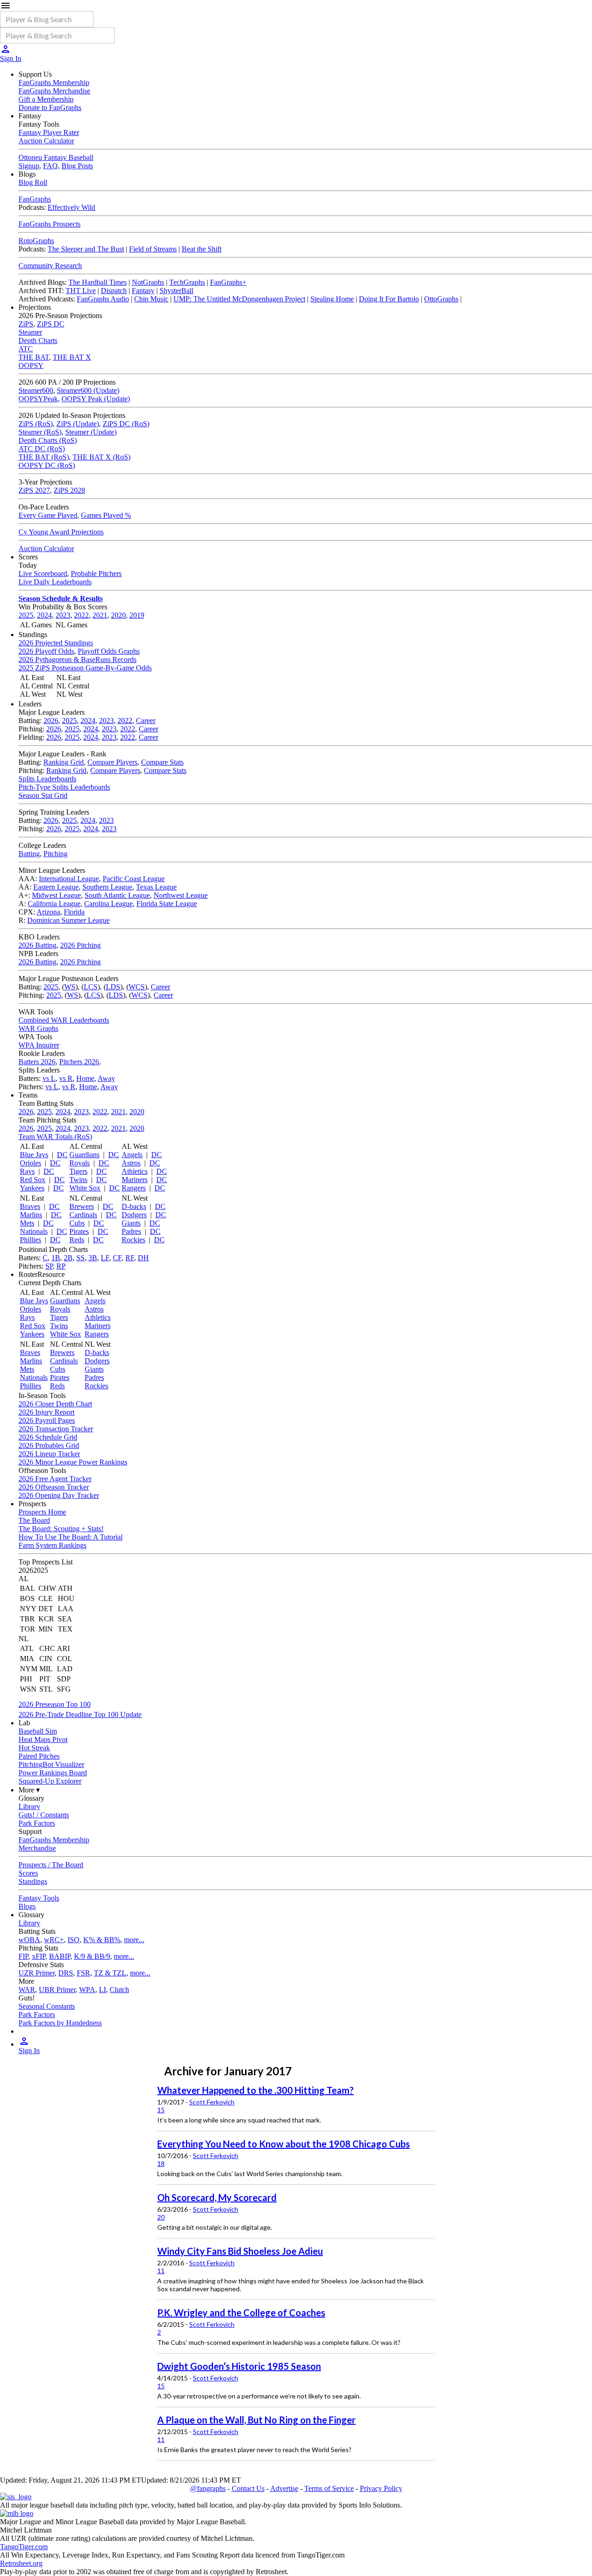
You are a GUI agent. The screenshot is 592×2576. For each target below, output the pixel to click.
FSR (83, 1973)
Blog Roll (33, 182)
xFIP (39, 1956)
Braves (30, 1206)
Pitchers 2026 (79, 1062)
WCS (137, 987)
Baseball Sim (38, 1731)
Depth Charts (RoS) (48, 440)
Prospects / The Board (51, 1865)
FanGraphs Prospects (49, 224)
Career (146, 721)
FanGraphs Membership (54, 83)
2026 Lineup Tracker (49, 1454)
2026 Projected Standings (56, 643)
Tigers (78, 1171)
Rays (27, 1171)
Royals (80, 1163)
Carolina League (108, 904)
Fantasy (143, 291)
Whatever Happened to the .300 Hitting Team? (256, 2090)
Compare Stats (162, 762)
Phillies (31, 1240)
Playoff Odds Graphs (109, 651)
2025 (26, 615)
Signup (29, 166)
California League (54, 904)
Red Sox (33, 1180)
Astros (131, 1163)
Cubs (77, 1223)
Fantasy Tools (39, 1898)
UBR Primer (57, 1990)
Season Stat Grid (43, 795)
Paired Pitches (39, 1756)
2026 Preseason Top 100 (55, 1704)
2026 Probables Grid (49, 1445)
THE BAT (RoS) (44, 457)
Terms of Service (329, 2488)
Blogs (27, 1906)
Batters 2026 (37, 1062)
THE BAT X (72, 357)
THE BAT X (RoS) (102, 457)
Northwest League (181, 895)
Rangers (134, 1188)
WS (70, 987)
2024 (44, 615)
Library (29, 1806)
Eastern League (56, 887)
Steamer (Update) (91, 432)
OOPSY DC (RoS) (47, 465)
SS (80, 1258)
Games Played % (106, 515)
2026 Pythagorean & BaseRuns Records (77, 659)
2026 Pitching (80, 945)
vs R (66, 1078)
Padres (131, 1231)
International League (69, 879)
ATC (26, 349)
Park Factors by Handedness (60, 2023)
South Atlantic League (117, 895)
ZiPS (26, 324)
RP (61, 1266)
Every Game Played (48, 515)
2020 (118, 615)
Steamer (30, 332)
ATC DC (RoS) (42, 449)
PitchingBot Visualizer (51, 1764)
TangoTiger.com (24, 2547)
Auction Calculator (46, 141)
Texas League (156, 887)
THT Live (81, 291)
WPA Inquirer (39, 1045)
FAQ (50, 166)
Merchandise (37, 1848)
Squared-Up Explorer (50, 1781)
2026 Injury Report (46, 1412)
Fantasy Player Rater (49, 132)
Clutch (119, 1990)
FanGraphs (35, 199)
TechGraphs (187, 282)
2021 (100, 615)
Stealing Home (332, 299)
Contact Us (248, 2488)
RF (130, 1258)
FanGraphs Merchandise (54, 91)
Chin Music (151, 299)
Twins (78, 1180)
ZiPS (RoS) (36, 424)
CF (117, 1258)
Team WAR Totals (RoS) (55, 1137)
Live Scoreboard (43, 573)
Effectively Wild (71, 207)
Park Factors (37, 1823)
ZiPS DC (51, 324)
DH (143, 1258)
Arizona (48, 912)
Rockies (133, 1240)
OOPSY (31, 365)
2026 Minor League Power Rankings (73, 1462)
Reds (77, 1240)
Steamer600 (36, 390)
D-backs (134, 1206)
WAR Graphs (38, 1028)
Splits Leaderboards (47, 779)
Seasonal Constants (47, 2006)
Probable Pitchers (96, 573)
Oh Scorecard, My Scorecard (217, 2197)
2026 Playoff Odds (46, 651)
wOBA (29, 1940)
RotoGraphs (36, 241)
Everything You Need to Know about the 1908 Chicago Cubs (284, 2144)
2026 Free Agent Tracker (55, 1479)
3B (93, 1258)
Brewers (82, 1206)
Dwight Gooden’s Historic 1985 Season (239, 2366)
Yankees (32, 1188)
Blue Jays (34, 1155)
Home (85, 1078)
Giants (131, 1223)
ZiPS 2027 (34, 490)
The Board (34, 1520)
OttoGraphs (441, 299)
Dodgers (134, 1215)
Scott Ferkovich (212, 2102)
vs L (49, 1078)
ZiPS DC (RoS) (126, 424)
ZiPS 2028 (69, 490)
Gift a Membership (46, 99)
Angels (132, 1155)
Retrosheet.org (21, 2563)
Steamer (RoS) (40, 432)
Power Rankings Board (53, 1773)
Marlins (31, 1215)
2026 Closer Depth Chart (55, 1404)
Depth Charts (38, 340)
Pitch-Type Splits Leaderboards (64, 787)
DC (62, 1155)
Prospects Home (42, 1512)
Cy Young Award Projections (61, 532)
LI (102, 1990)
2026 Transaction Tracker (56, 1429)
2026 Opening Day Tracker (59, 1495)
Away (106, 1078)
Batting (29, 854)
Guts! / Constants (44, 1815)
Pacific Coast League (134, 879)
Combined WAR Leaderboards (64, 1020)
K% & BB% (102, 1940)
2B (68, 1258)
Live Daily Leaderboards (55, 582)
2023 (63, 615)
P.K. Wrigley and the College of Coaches (241, 2312)
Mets (27, 1223)
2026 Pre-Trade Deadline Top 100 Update (80, 1714)
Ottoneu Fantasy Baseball (56, 157)
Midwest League (56, 895)
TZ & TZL (110, 1973)
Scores (28, 1873)
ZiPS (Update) (78, 424)
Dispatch (114, 291)
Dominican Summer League (68, 920)
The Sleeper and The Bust (86, 249)
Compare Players (112, 762)
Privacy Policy (381, 2488)
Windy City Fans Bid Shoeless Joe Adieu (240, 2251)
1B (56, 1258)
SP (49, 1266)
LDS (113, 987)
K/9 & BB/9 (92, 1956)
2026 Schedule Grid (48, 1437)
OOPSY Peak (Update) (96, 399)
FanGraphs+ (228, 282)
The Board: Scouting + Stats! (61, 1529)
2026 (51, 721)
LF (105, 1258)
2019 (137, 615)
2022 (81, 615)
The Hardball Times (98, 282)
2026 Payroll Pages (47, 1420)
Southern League (107, 887)
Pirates (79, 1231)
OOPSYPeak (38, 399)
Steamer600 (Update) (88, 390)
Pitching (55, 854)
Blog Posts (77, 166)
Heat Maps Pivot (43, 1739)
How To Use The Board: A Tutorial (71, 1537)
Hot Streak (34, 1748)
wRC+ (54, 1940)
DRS (66, 1973)
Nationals (34, 1231)
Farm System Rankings (52, 1545)
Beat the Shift (202, 249)
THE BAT (34, 357)
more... (134, 1940)
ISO (74, 1940)
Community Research (50, 266)
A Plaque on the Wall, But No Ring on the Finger (256, 2420)
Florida (74, 912)
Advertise (284, 2488)
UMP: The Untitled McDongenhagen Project (239, 299)
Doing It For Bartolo (389, 299)
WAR (27, 1990)
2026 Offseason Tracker (54, 1487)
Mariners (135, 1180)
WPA (87, 1990)
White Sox (85, 1188)
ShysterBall (176, 291)
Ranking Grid (64, 762)
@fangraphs (208, 2488)
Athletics (135, 1171)
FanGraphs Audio (103, 299)
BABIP (60, 1956)
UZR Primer (37, 1973)
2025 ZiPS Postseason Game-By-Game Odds (85, 668)
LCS (91, 987)
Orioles (31, 1163)
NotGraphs (148, 282)
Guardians (84, 1155)
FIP (23, 1956)
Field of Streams (153, 249)
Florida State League (167, 904)
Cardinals (83, 1215)
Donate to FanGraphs (50, 107)
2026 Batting (37, 945)
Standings (33, 1881)
